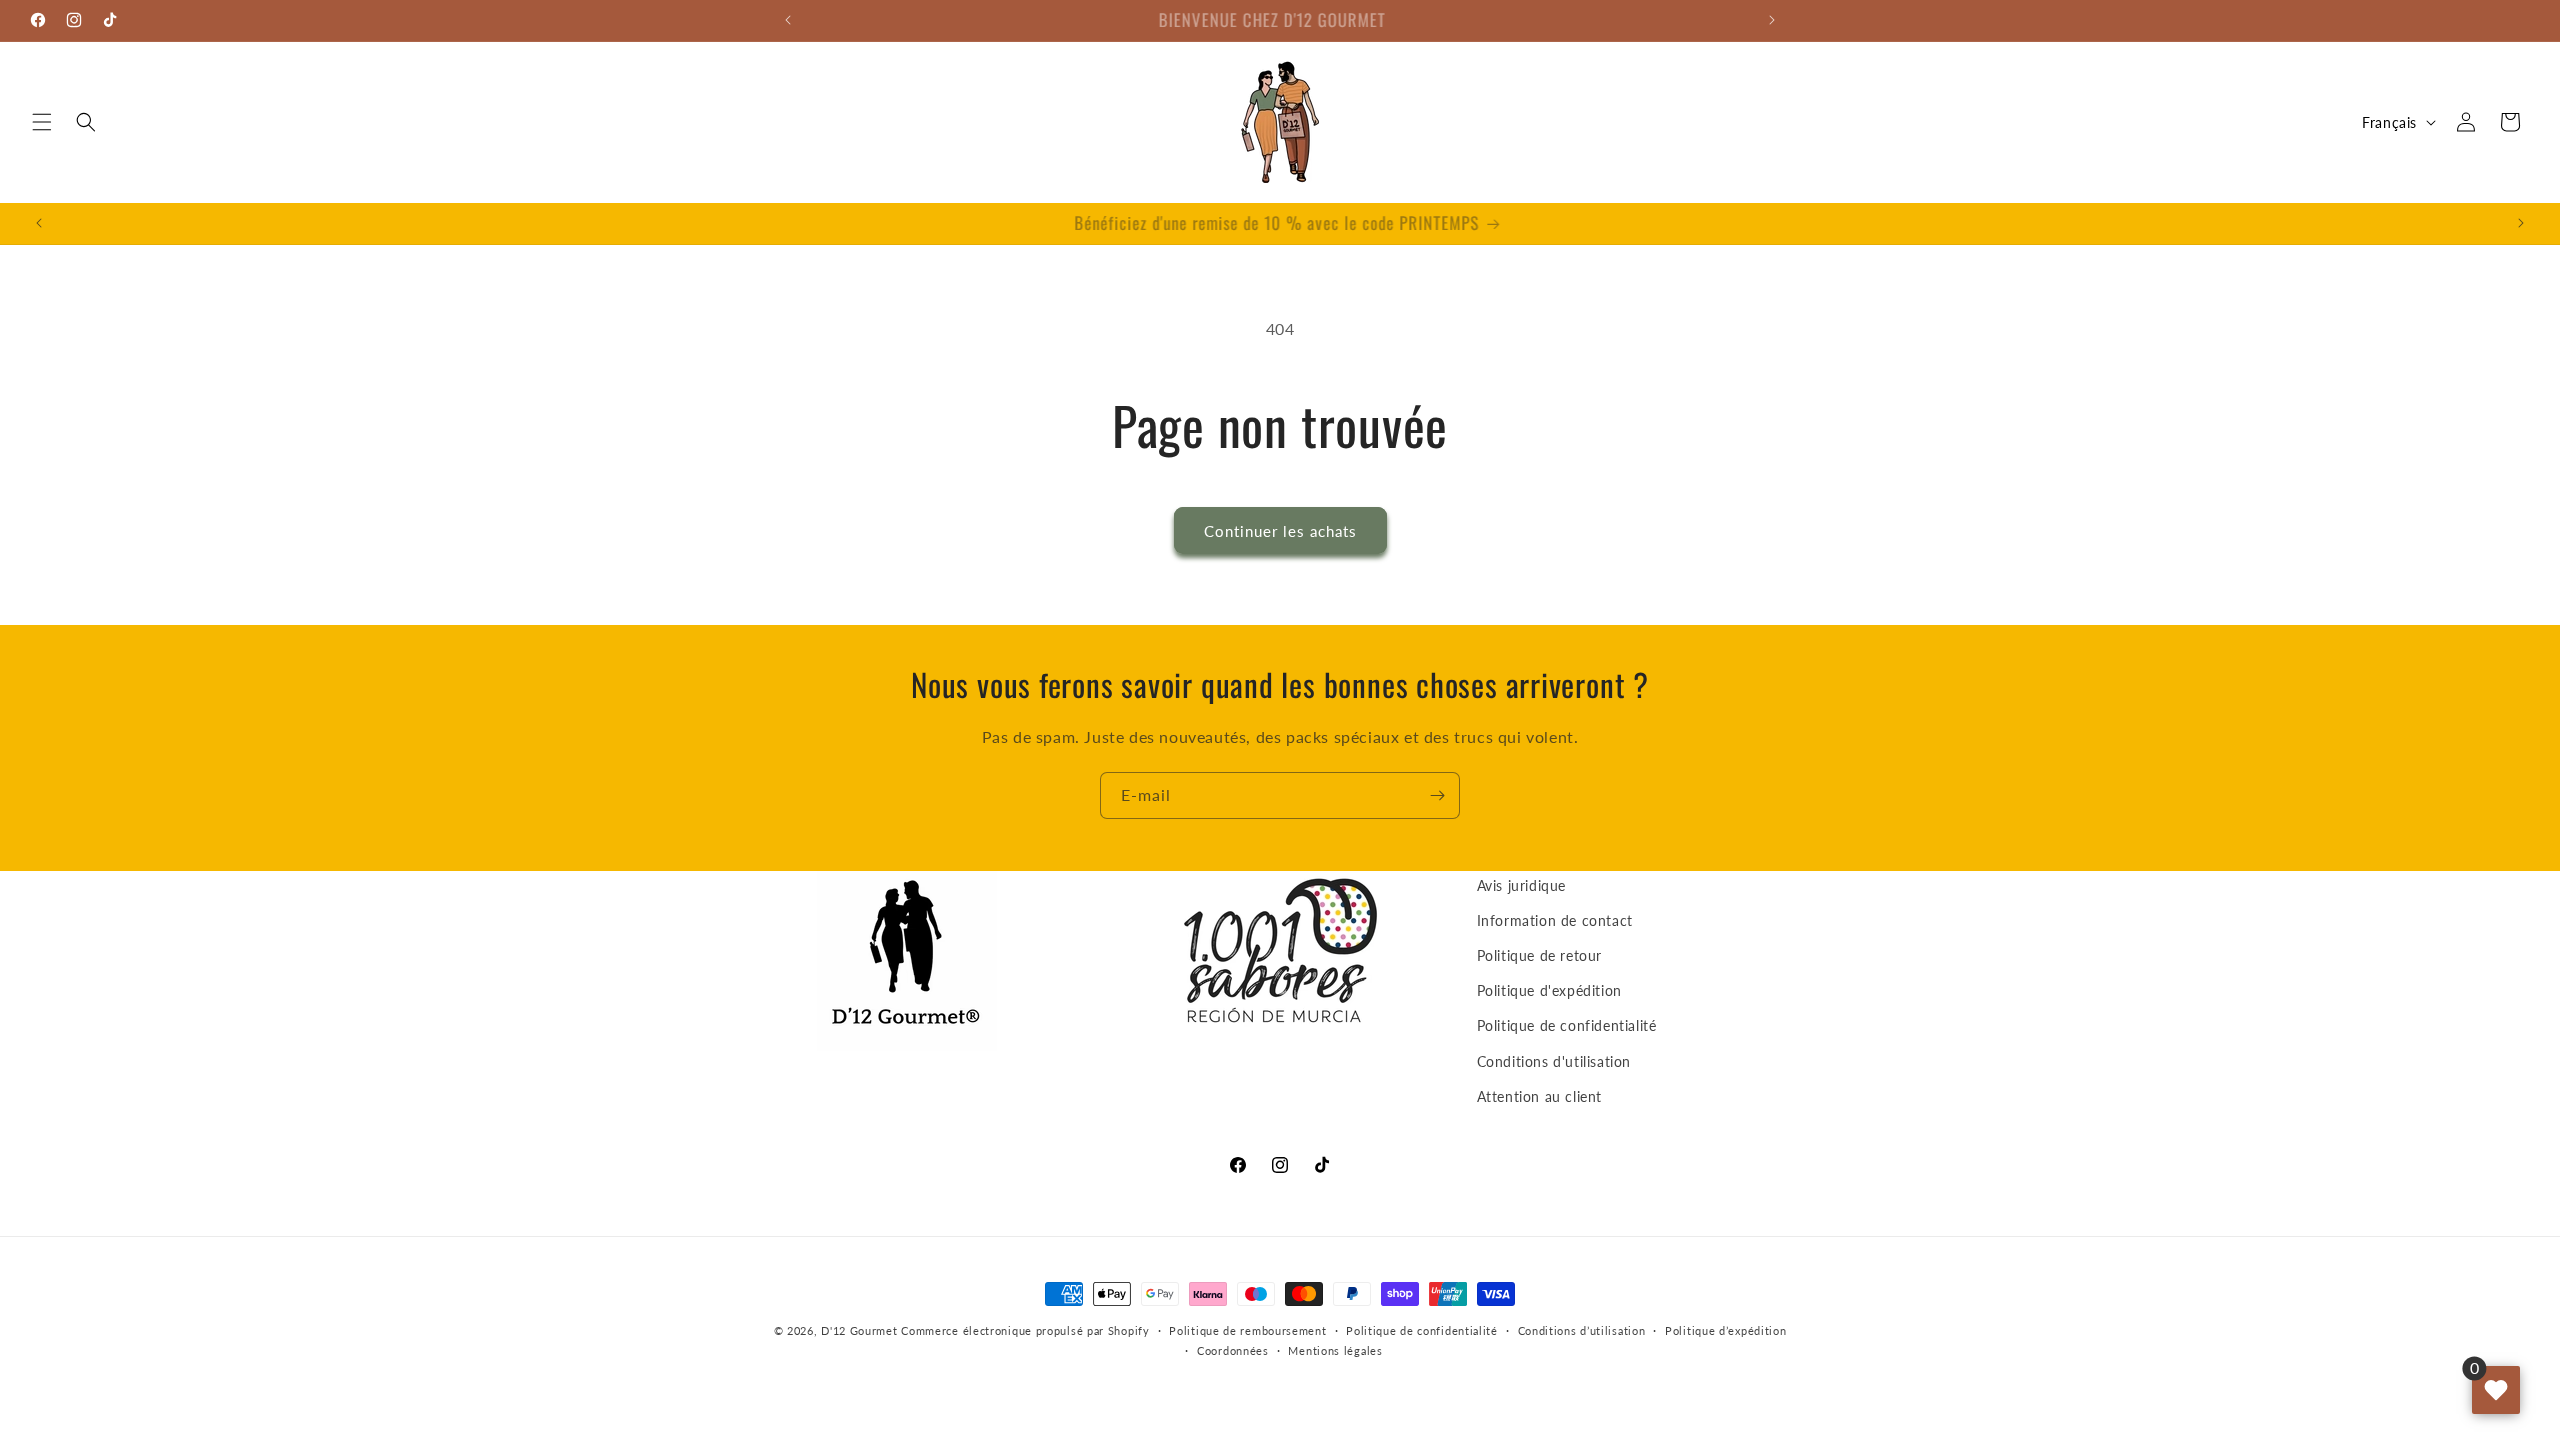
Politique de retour (1539, 955)
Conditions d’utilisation (1582, 1330)
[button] (42, 122)
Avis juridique (1521, 885)
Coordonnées (1233, 1350)
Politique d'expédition (1549, 990)
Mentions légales (1335, 1350)
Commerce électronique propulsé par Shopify (1025, 1330)
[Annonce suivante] (1772, 20)
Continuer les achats (1280, 531)
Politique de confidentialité (1567, 1026)
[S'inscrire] (1437, 795)
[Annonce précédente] (788, 20)
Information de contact (1555, 920)
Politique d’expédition (1725, 1330)
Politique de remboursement (1247, 1330)
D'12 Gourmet (859, 1330)
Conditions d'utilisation (1554, 1061)
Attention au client (1539, 1096)
